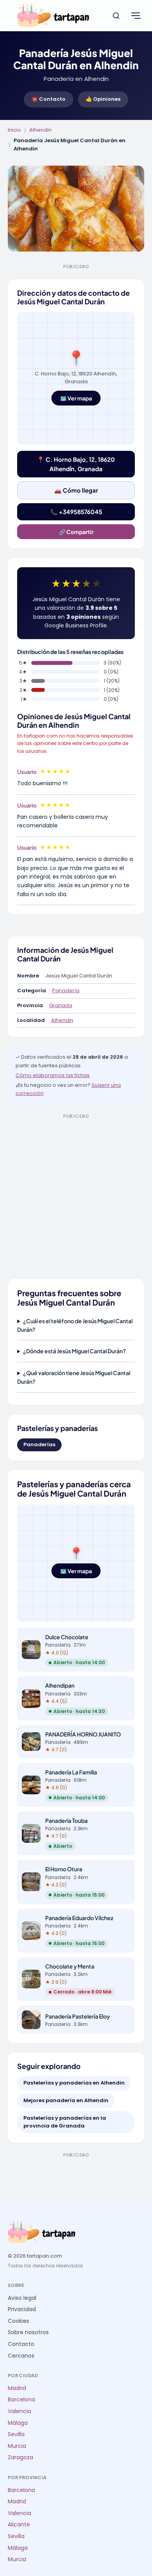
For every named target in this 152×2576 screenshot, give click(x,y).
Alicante (19, 2525)
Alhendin (40, 130)
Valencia (19, 2411)
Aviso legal (22, 2298)
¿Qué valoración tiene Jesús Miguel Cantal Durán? (74, 1377)
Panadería (66, 991)
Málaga (18, 2423)
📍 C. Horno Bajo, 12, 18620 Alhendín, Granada (76, 464)
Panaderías (39, 1444)
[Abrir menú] (136, 16)
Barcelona (21, 2400)
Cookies (19, 2321)
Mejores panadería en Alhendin (66, 2100)
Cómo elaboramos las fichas (53, 1075)
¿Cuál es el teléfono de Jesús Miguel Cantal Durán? (75, 1325)
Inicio (14, 130)
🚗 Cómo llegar (76, 490)
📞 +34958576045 (76, 512)
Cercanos (21, 2356)
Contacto (21, 2344)
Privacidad (22, 2309)
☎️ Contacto (49, 99)
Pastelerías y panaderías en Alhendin (74, 2083)
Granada (61, 1005)
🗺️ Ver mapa (76, 398)
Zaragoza (20, 2457)
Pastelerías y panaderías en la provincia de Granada (65, 2122)
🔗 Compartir (76, 532)
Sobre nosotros (28, 2332)
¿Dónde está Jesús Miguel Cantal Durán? (74, 1351)
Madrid (17, 2388)
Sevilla (16, 2434)
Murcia (17, 2446)
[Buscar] (116, 16)
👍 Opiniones (103, 99)
